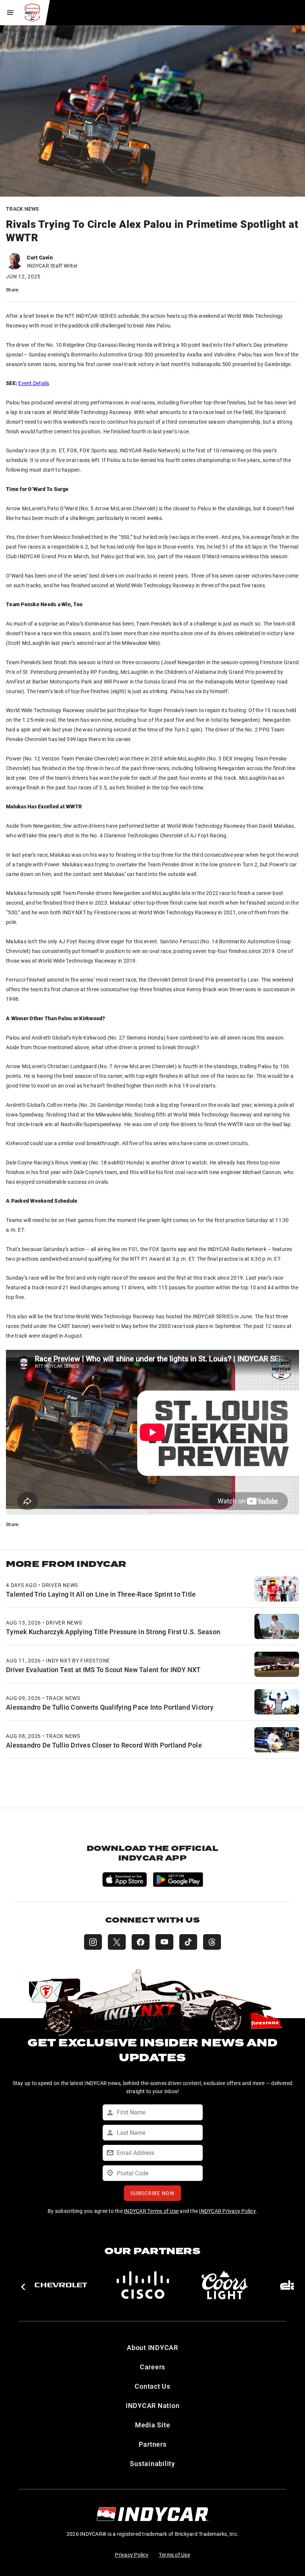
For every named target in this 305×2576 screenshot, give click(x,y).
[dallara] (61, 2285)
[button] (23, 2287)
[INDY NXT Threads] (212, 1942)
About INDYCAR (152, 2347)
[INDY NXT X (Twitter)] (117, 1942)
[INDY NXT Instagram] (93, 1942)
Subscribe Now (152, 2193)
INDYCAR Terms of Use (151, 2211)
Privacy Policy (132, 2555)
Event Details (34, 383)
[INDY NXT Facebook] (141, 1942)
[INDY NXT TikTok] (188, 1942)
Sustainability (152, 2463)
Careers (152, 2367)
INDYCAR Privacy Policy (227, 2211)
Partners (153, 2444)
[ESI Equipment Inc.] (225, 2285)
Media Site (153, 2425)
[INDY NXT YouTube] (164, 1942)
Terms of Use (174, 2555)
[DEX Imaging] (143, 2285)
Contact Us (152, 2386)
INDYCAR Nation (153, 2405)
